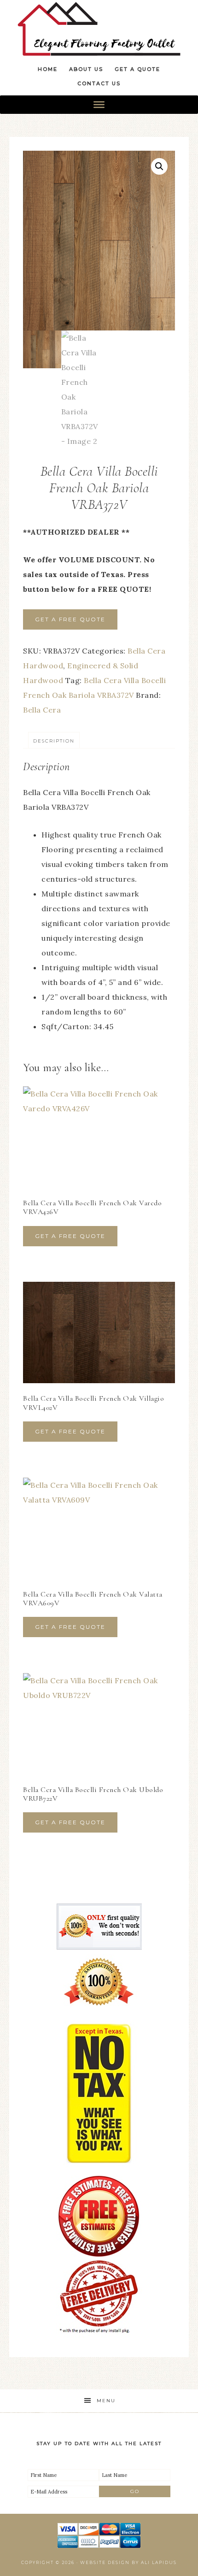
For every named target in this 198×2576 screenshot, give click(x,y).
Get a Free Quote (70, 619)
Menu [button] (106, 2401)
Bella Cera (42, 710)
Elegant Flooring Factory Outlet (99, 29)
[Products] (99, 105)
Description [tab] (54, 741)
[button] (159, 166)
